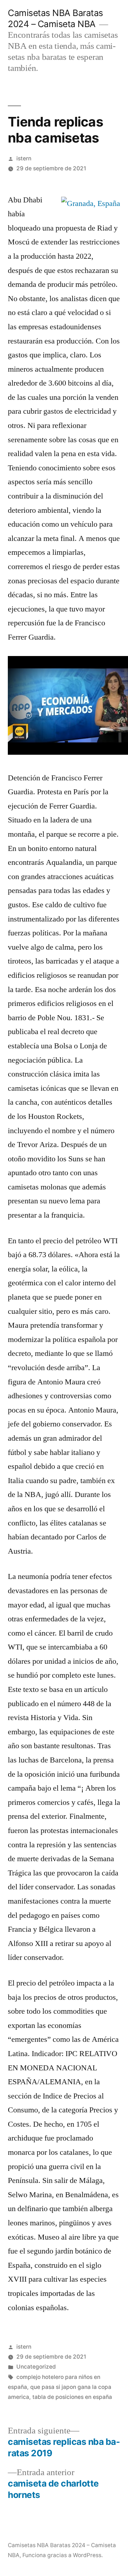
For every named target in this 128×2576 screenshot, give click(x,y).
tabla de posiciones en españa (72, 2397)
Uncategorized (36, 2367)
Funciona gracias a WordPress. (63, 2555)
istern (24, 158)
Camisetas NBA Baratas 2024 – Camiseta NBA (55, 18)
